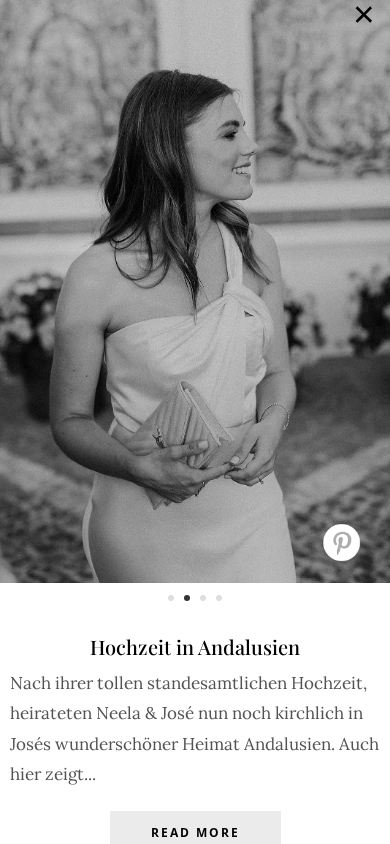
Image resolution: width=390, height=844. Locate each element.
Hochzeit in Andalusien (195, 646)
